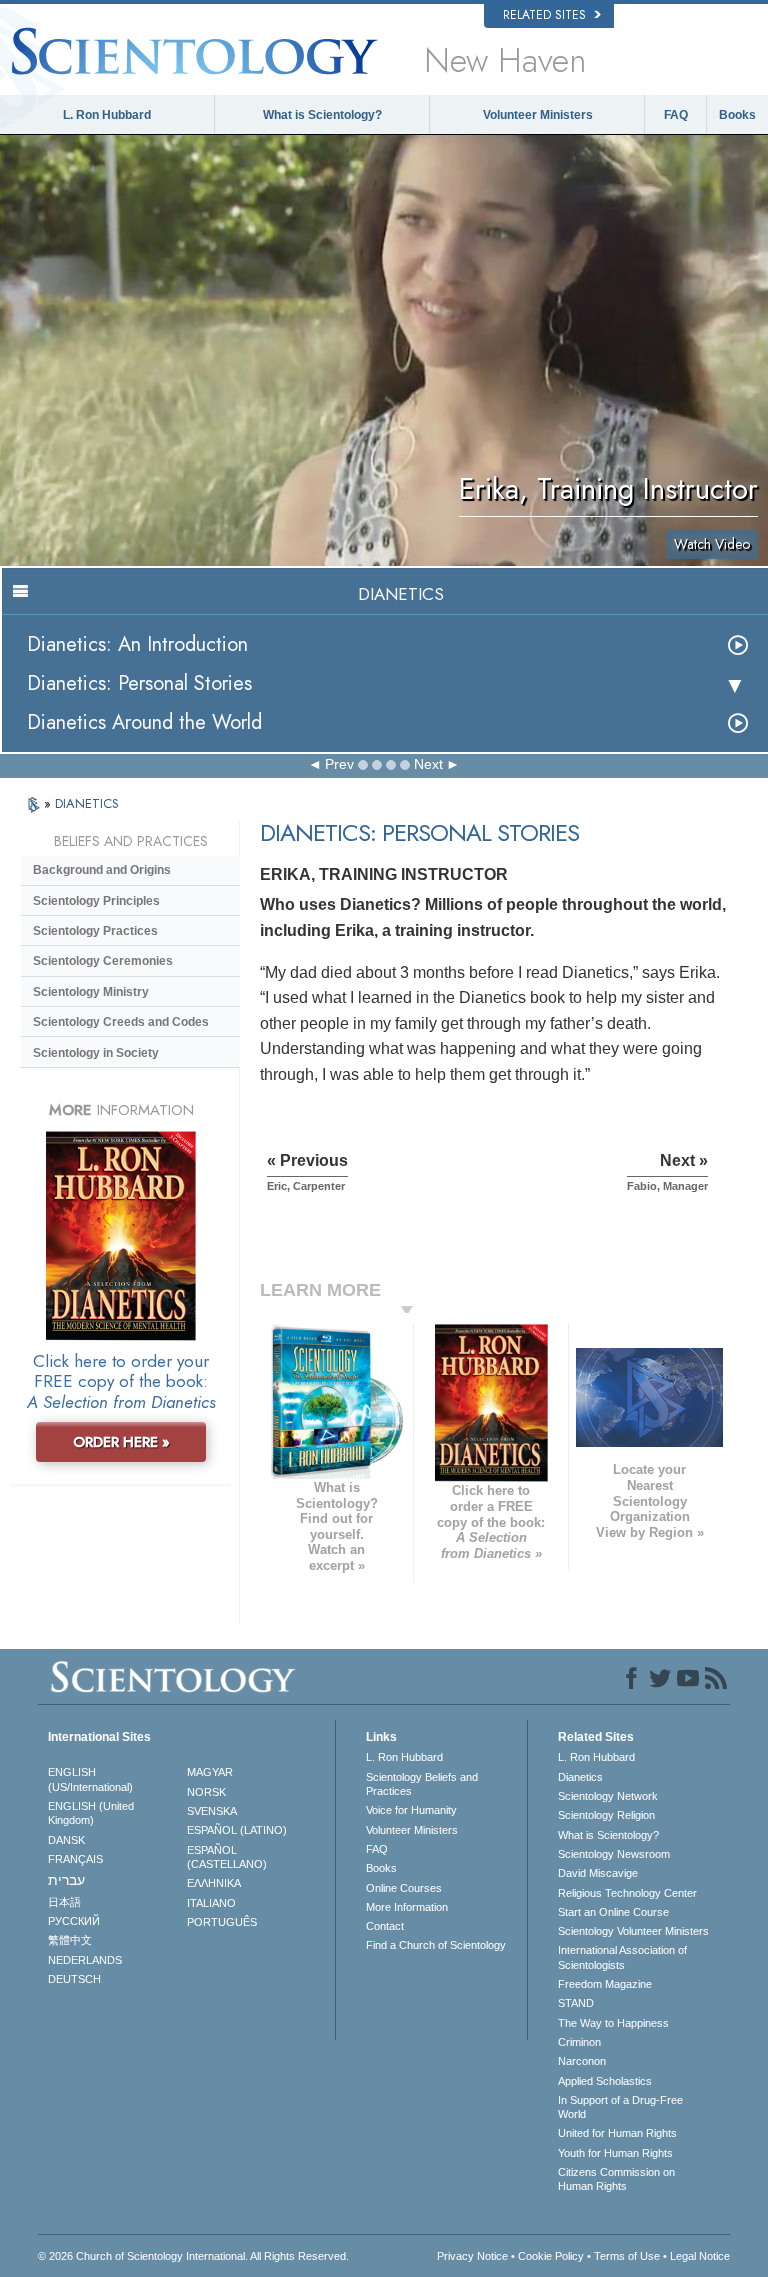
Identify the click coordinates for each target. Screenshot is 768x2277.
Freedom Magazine (605, 1984)
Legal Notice (700, 2256)
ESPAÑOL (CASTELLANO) (227, 1857)
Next (428, 764)
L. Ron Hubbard (107, 115)
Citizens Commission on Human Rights (616, 2179)
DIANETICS (87, 803)
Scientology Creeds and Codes (121, 1022)
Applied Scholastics (605, 2081)
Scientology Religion (606, 1815)
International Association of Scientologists (622, 1957)
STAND (576, 2003)
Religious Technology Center (627, 1893)
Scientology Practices (95, 931)
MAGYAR (210, 1772)
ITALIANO (211, 1903)
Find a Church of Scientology (436, 1945)
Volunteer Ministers (538, 115)
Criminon (579, 2042)
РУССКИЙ (74, 1921)
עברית (66, 1880)
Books (737, 115)
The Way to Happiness (613, 2023)
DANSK (66, 1840)
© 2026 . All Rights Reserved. (193, 2256)
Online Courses (404, 1888)
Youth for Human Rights (615, 2153)
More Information (407, 1907)
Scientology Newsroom (614, 1854)
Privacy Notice (472, 2256)
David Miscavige (598, 1873)
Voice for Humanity (411, 1810)
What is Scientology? (322, 115)
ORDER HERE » (121, 1442)
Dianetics (580, 1777)
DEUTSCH (74, 1979)
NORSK (206, 1792)
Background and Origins (102, 870)
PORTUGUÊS (222, 1922)
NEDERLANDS (85, 1960)
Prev (339, 764)
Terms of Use (627, 2256)
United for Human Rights (617, 2133)
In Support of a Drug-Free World (620, 2107)
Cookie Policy (551, 2256)
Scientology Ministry (91, 992)
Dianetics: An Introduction (137, 644)
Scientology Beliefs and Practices (422, 1784)
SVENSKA (212, 1811)
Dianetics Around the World (144, 722)
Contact (385, 1926)
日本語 (64, 1902)
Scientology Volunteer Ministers (633, 1931)
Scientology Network (608, 1796)
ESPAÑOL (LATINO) (237, 1830)
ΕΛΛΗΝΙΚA (214, 1883)
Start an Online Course (613, 1912)
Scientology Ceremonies (103, 961)
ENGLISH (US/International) (90, 1779)
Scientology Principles (96, 901)
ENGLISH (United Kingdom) (91, 1813)
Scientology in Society (96, 1053)
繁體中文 (70, 1940)
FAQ (676, 115)
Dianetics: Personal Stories (139, 683)
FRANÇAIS (75, 1859)
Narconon (582, 2061)
